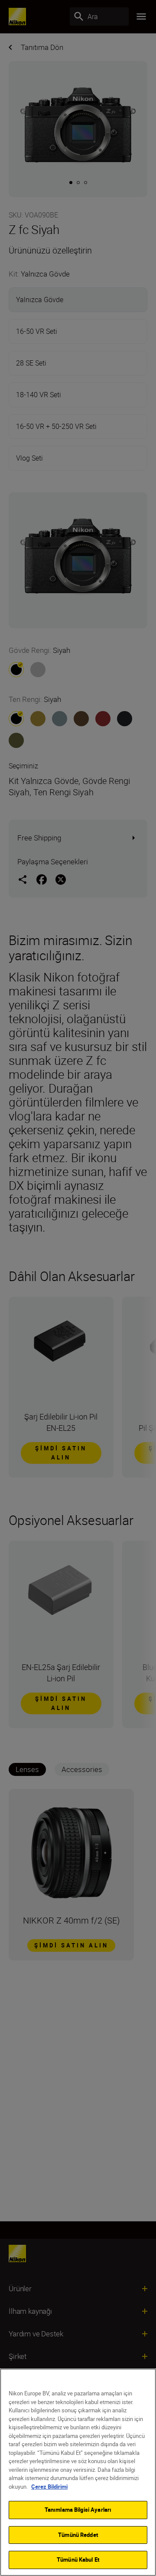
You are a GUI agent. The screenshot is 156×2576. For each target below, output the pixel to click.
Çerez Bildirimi (49, 2487)
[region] (78, 2472)
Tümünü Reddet (78, 2535)
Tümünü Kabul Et (78, 2560)
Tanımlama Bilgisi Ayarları (78, 2510)
